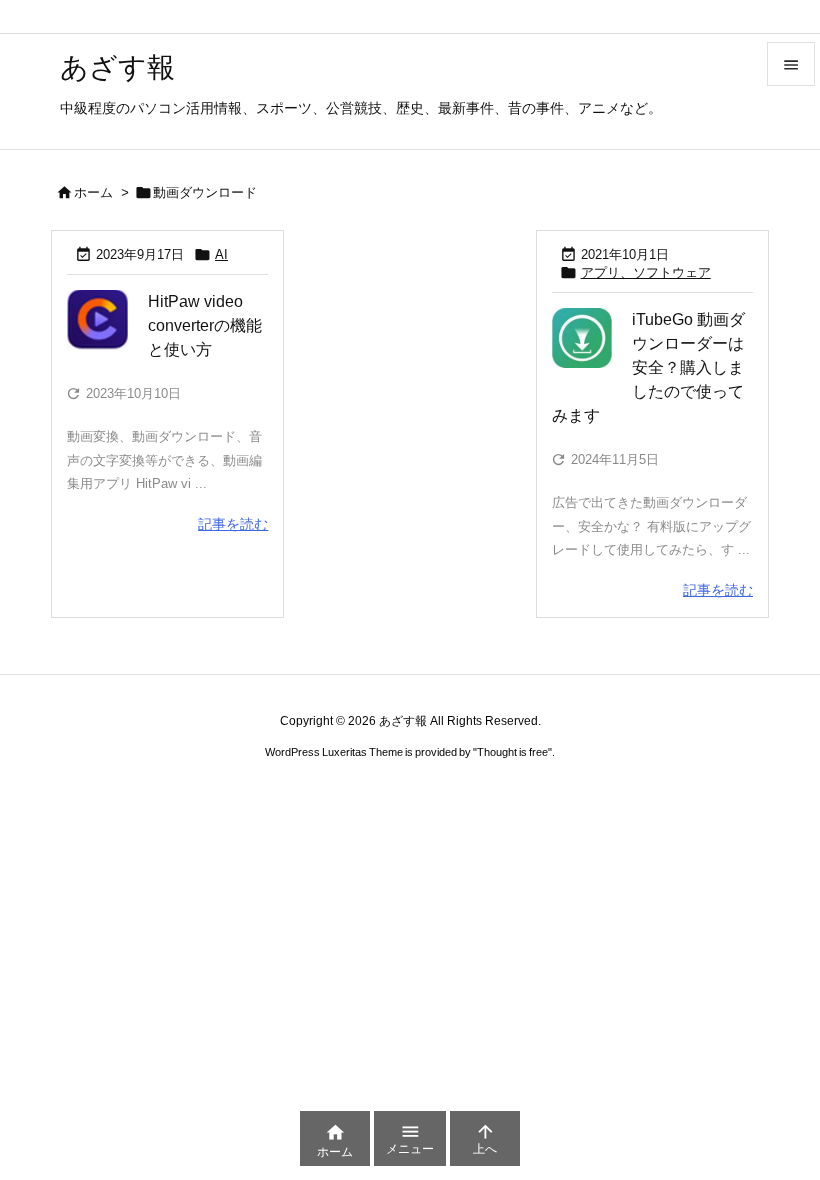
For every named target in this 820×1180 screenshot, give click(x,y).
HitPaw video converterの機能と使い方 (205, 325)
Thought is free (512, 752)
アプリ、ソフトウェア (646, 272)
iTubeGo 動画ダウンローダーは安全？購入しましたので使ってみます (649, 367)
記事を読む (233, 524)
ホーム (93, 192)
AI (221, 254)
